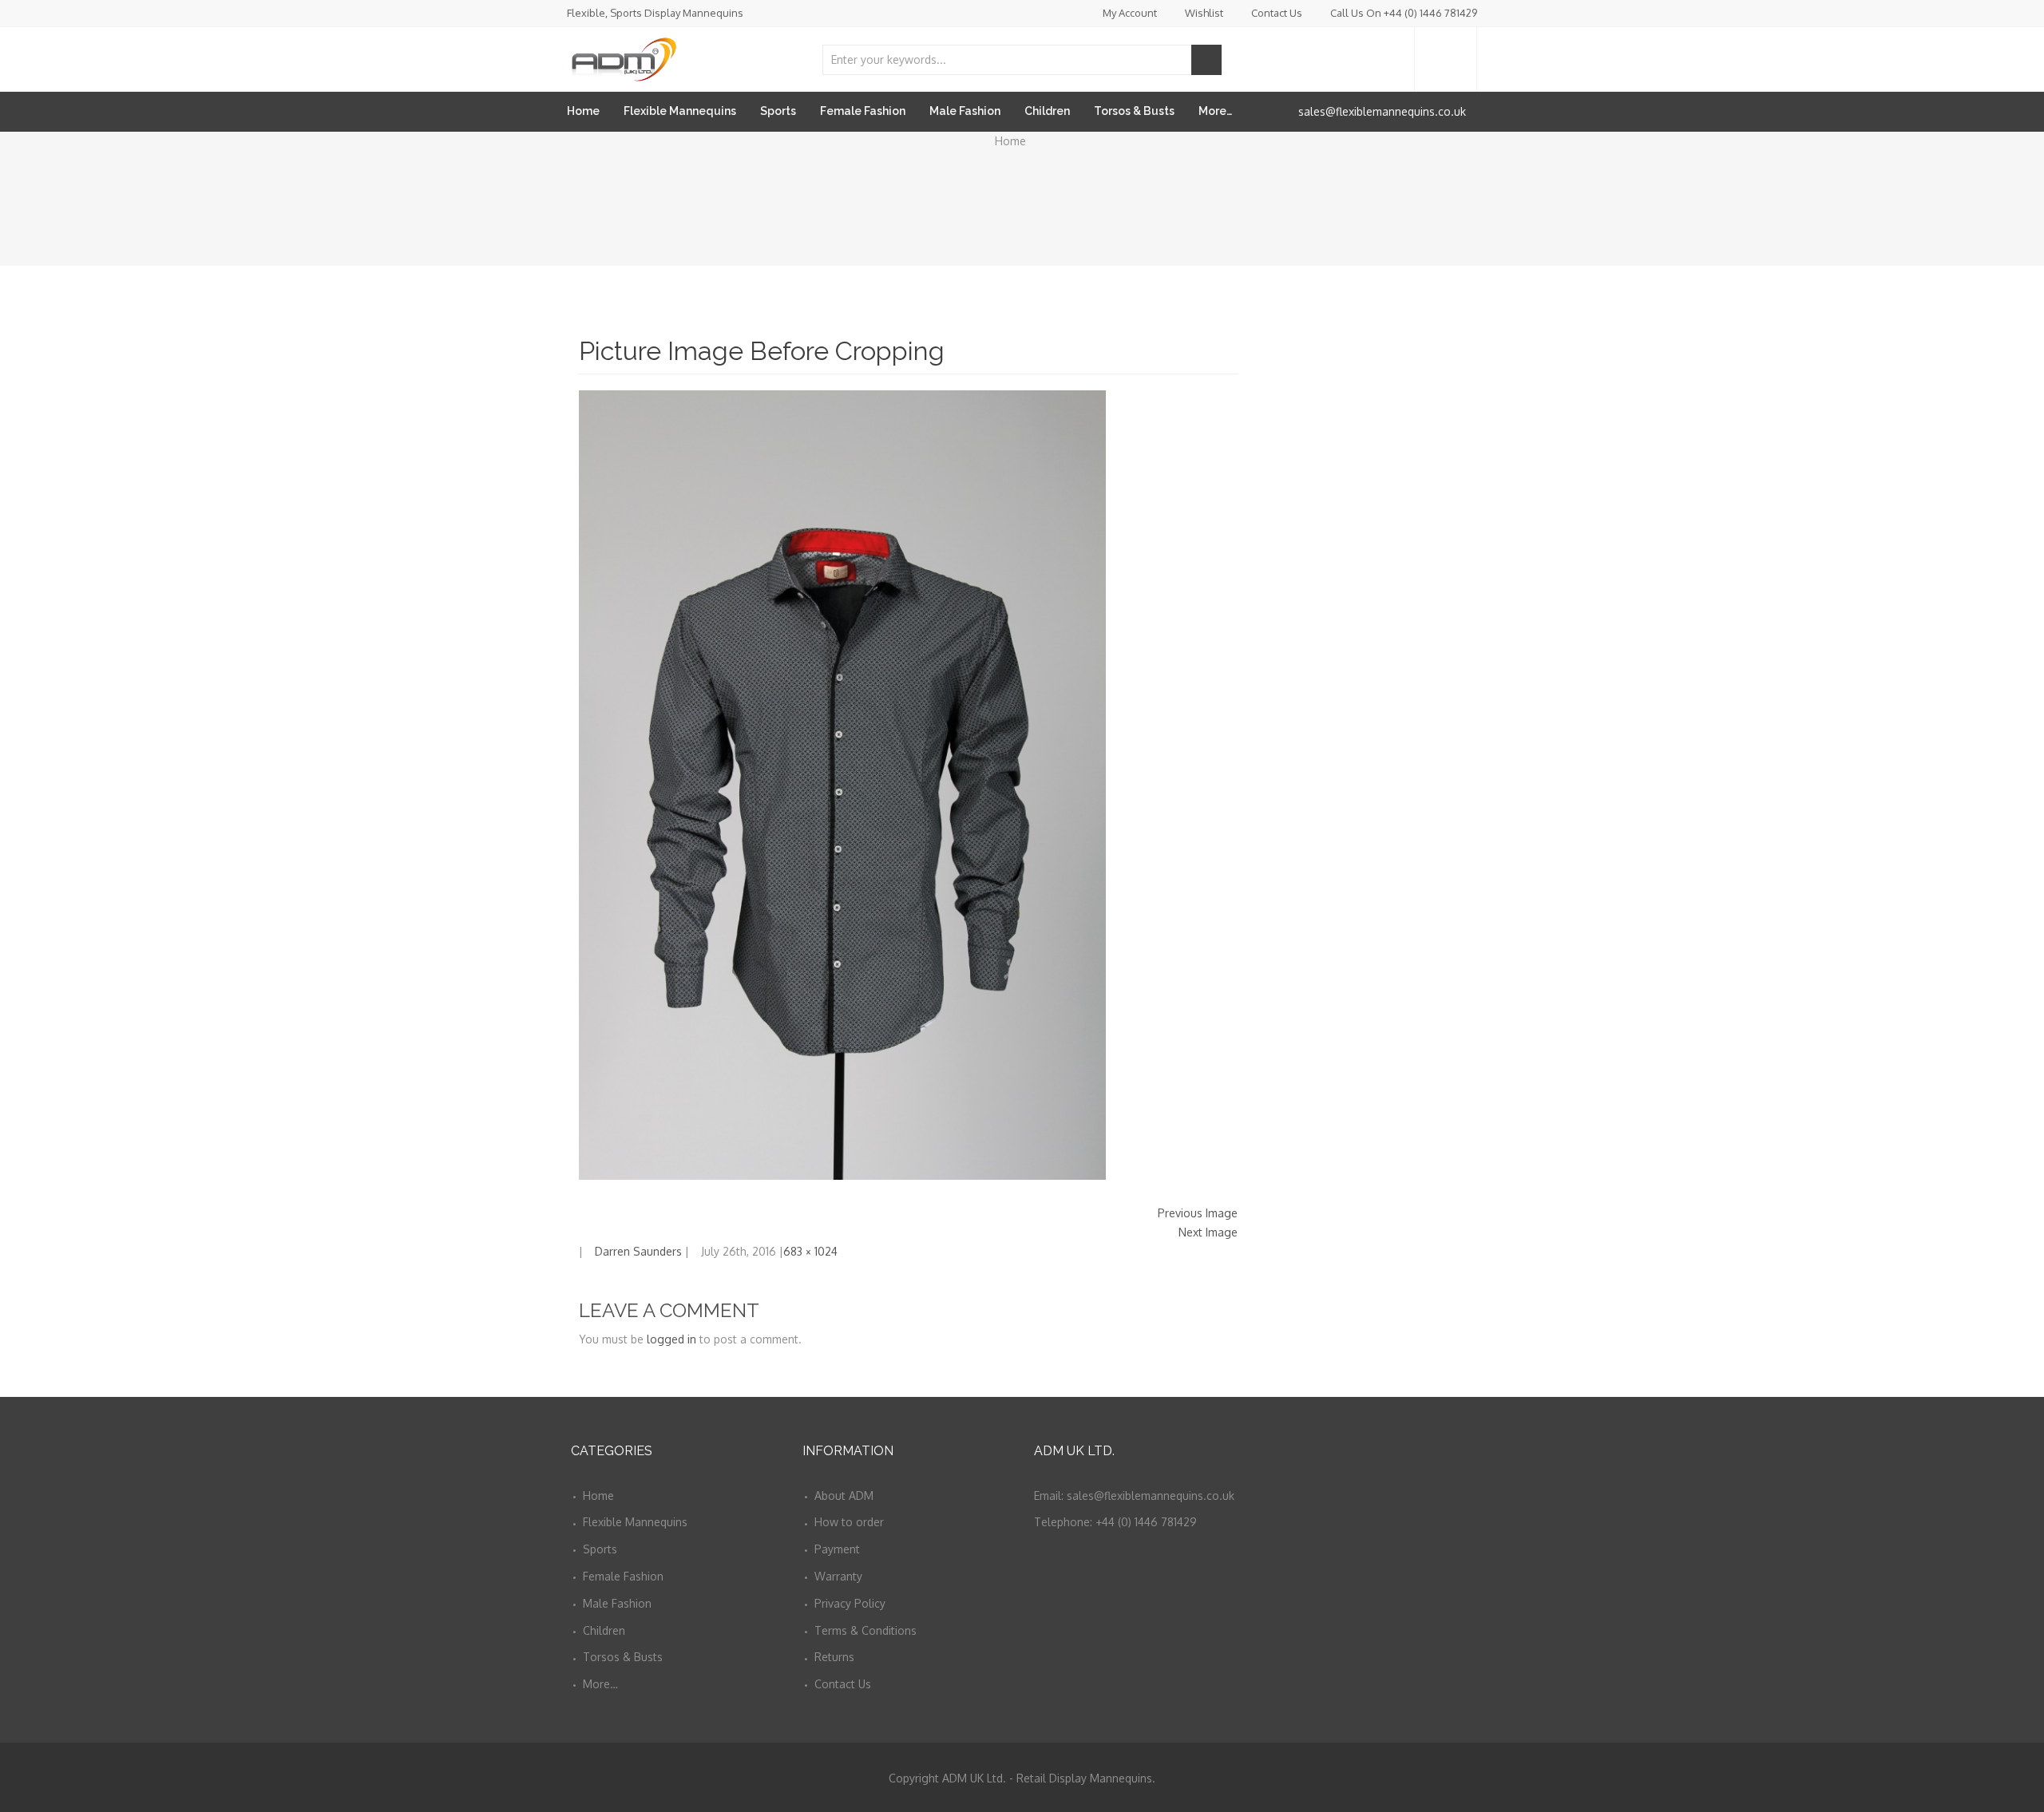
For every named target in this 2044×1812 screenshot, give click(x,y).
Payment (837, 1549)
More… (1215, 111)
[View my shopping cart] (1446, 59)
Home (583, 111)
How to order (849, 1522)
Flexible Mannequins (680, 111)
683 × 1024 (810, 1251)
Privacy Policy (850, 1603)
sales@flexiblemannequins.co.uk (1382, 111)
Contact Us (1277, 13)
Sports (778, 111)
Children (1047, 111)
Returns (834, 1657)
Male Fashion (965, 111)
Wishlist (1204, 13)
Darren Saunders (638, 1251)
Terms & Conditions (866, 1630)
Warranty (838, 1576)
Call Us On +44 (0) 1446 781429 (1404, 13)
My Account (1130, 13)
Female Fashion (863, 111)
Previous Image (1198, 1213)
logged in (671, 1339)
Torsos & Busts (1134, 111)
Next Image (1208, 1232)
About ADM (844, 1495)
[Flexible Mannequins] (623, 56)
